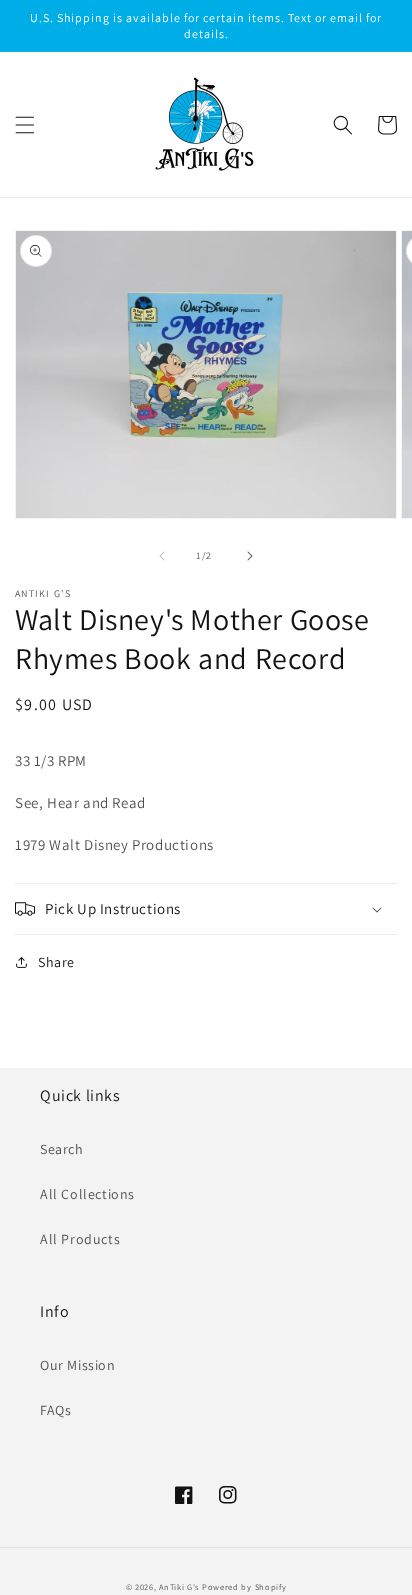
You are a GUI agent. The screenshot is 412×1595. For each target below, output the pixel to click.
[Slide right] (250, 556)
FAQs (55, 1410)
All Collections (87, 1194)
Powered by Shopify (244, 1586)
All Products (80, 1239)
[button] (25, 125)
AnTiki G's (179, 1586)
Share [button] (56, 962)
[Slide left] (162, 556)
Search (62, 1149)
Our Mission (78, 1365)
